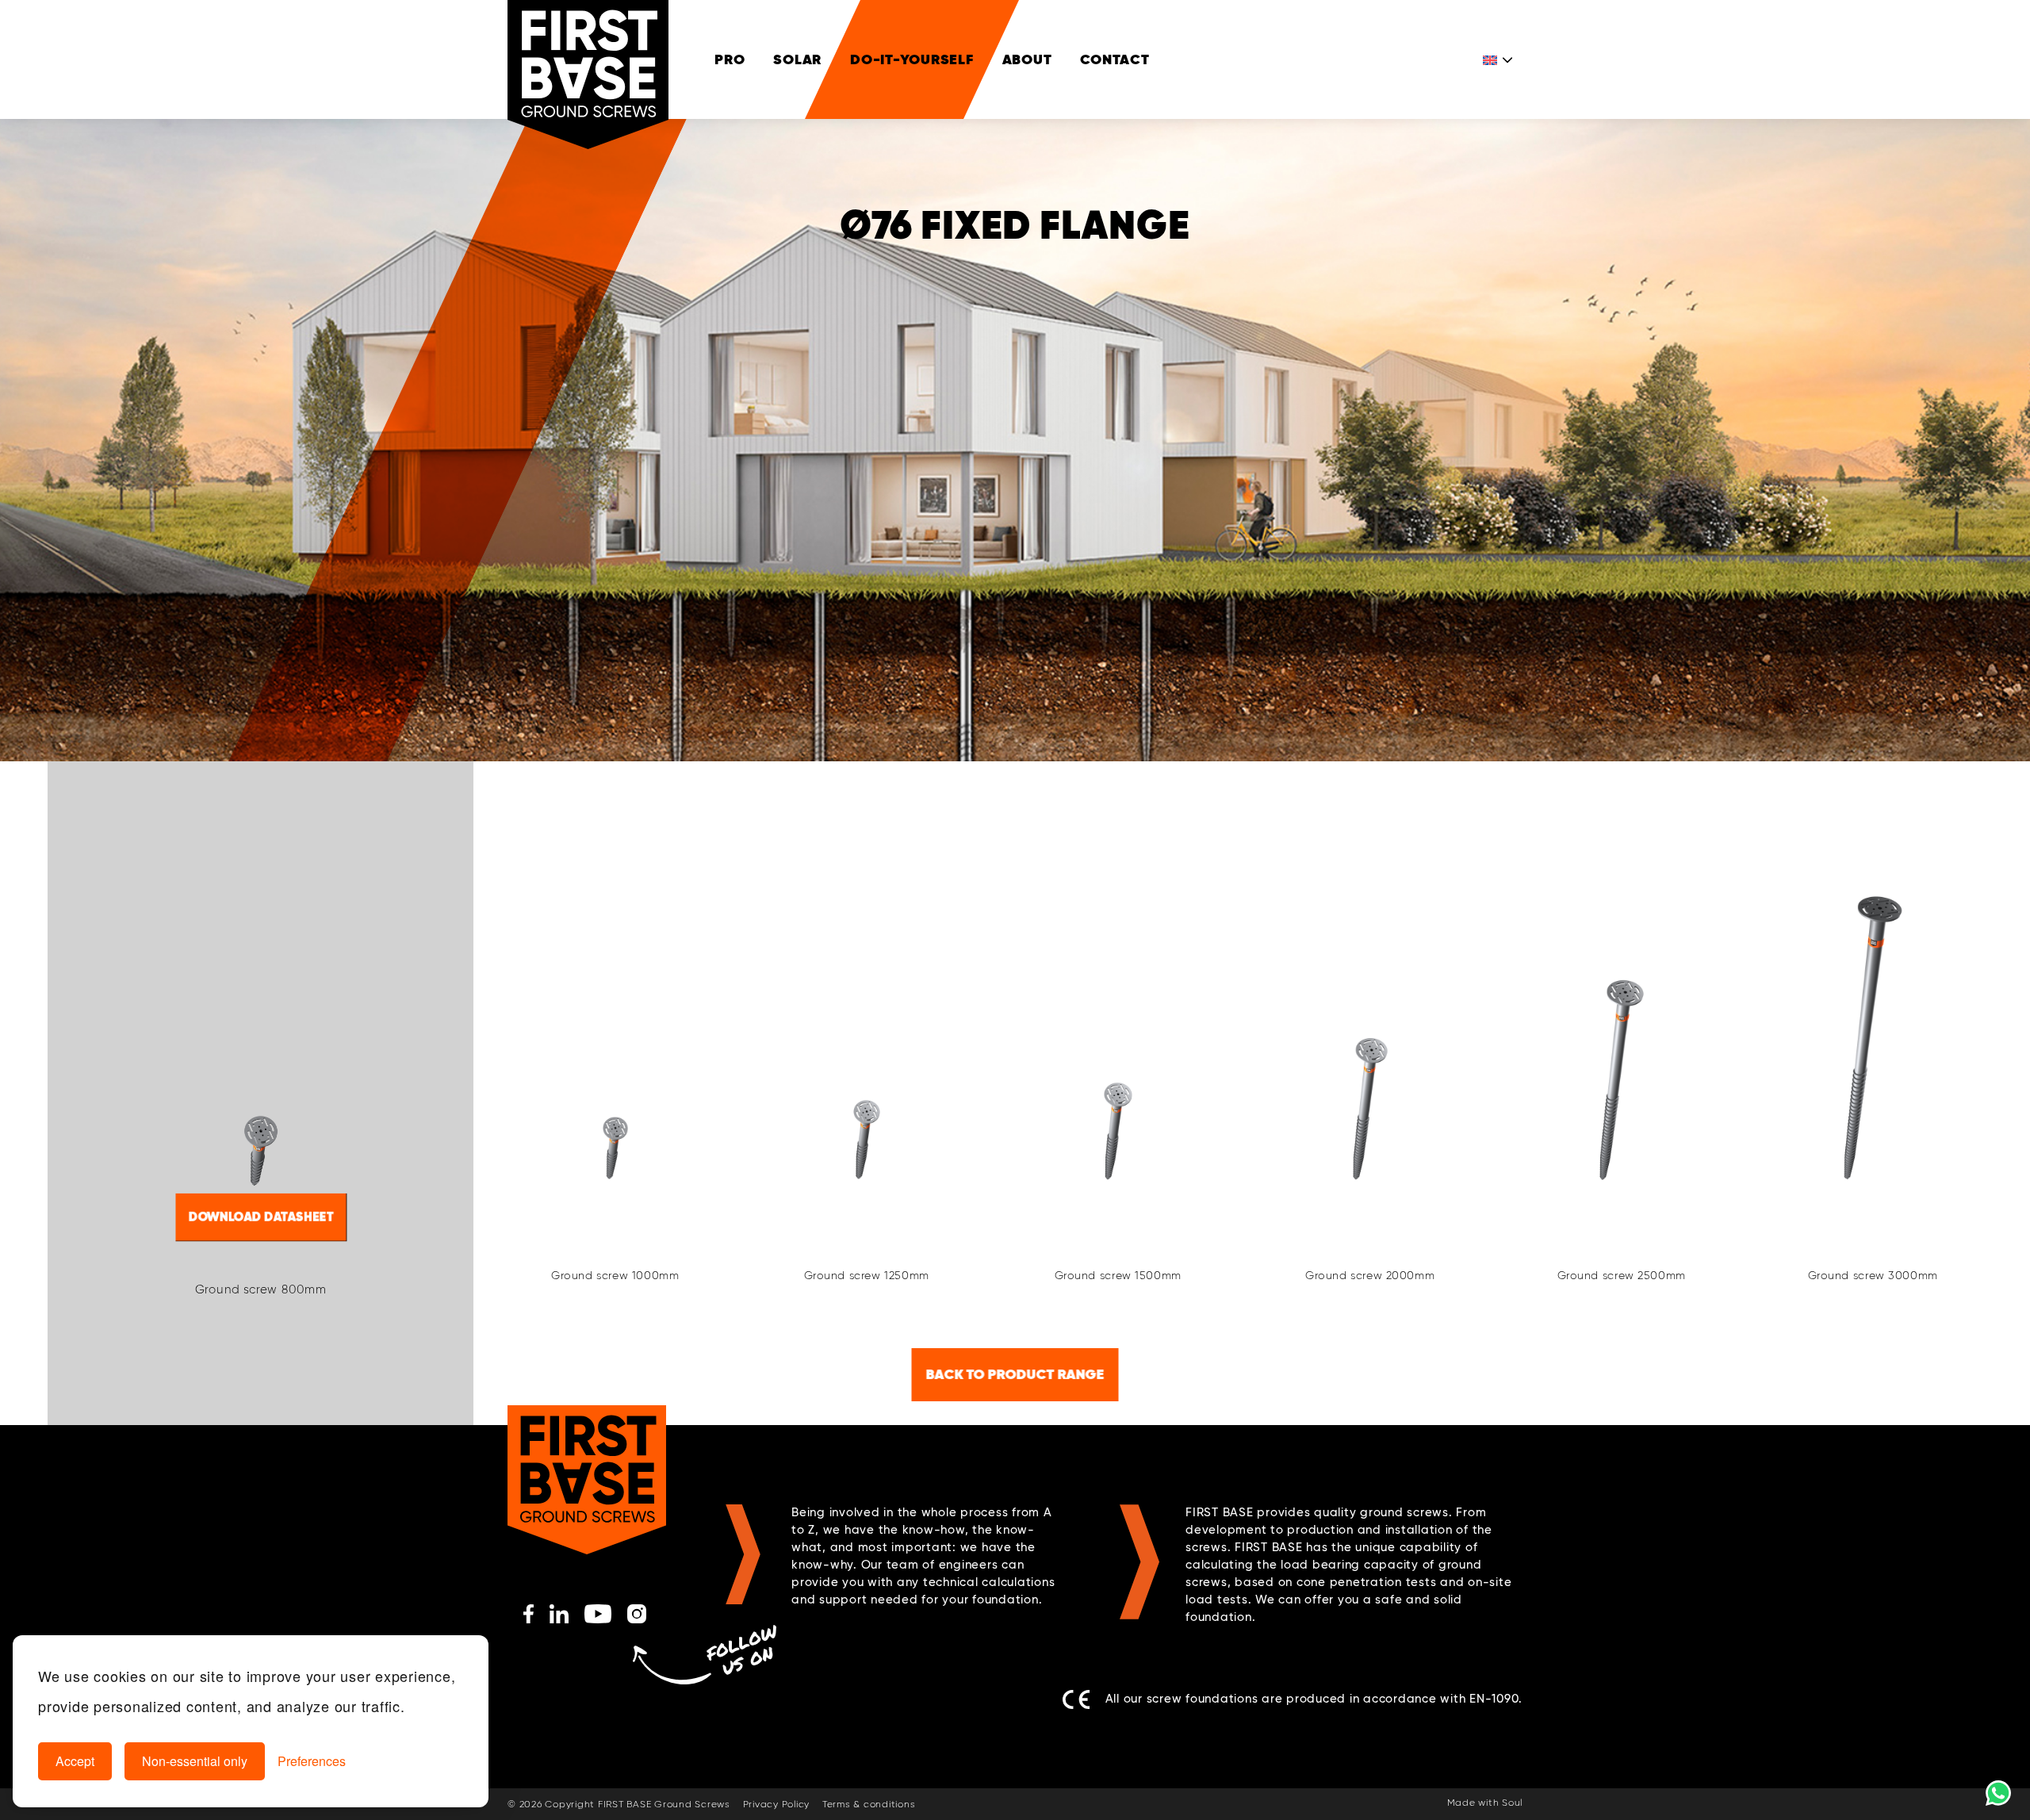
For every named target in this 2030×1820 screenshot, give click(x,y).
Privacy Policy (777, 1805)
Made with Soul (1485, 1803)
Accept (75, 1761)
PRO (730, 59)
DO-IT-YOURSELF (912, 59)
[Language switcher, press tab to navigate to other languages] (1499, 59)
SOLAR (797, 59)
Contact (1115, 59)
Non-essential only (195, 1761)
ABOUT (1027, 59)
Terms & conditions (869, 1805)
